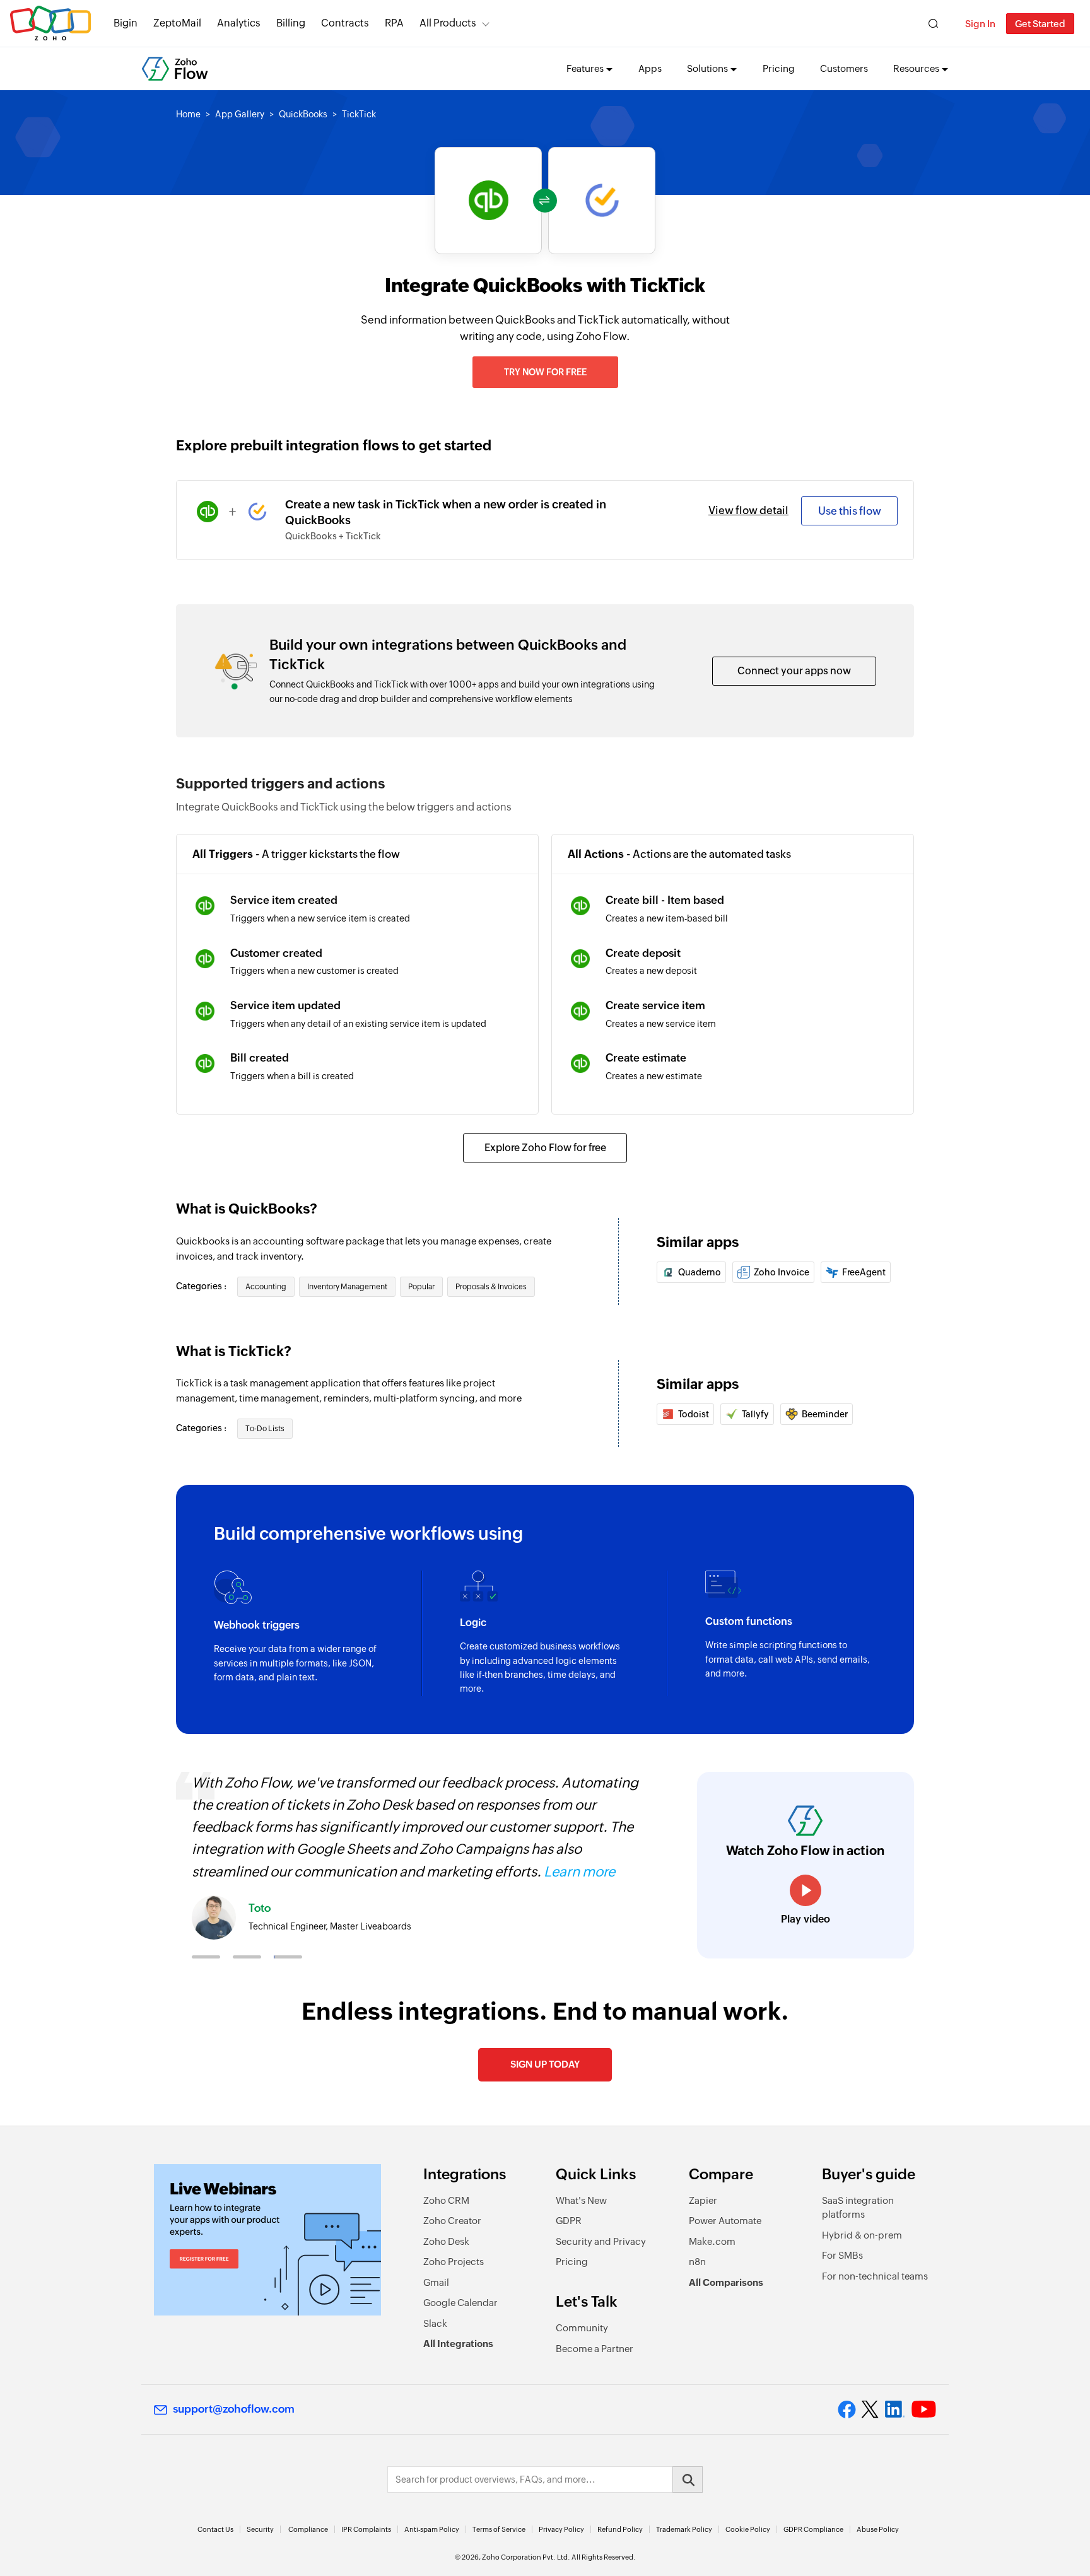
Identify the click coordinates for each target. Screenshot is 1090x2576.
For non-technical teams (875, 2276)
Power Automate (725, 2221)
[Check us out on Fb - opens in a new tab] (847, 2409)
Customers (844, 68)
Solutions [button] (707, 68)
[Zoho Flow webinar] (267, 2240)
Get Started (1040, 24)
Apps (650, 68)
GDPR (569, 2221)
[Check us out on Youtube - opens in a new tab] (924, 2409)
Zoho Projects (454, 2262)
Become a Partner (595, 2349)
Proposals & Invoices (491, 1287)
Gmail (436, 2282)
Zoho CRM (446, 2200)
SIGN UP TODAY (545, 2064)
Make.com (712, 2241)
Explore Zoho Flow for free (545, 1148)
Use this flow (850, 511)
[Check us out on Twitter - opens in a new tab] (870, 2409)
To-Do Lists (265, 1429)
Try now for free (545, 372)
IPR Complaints (366, 2529)
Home (188, 114)
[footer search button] (688, 2479)
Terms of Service (499, 2529)
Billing (291, 23)
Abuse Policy (878, 2529)
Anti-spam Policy (432, 2529)
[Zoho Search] (933, 24)
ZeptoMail (177, 23)
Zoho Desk (446, 2241)
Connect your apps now (794, 671)
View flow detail (748, 510)
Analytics (239, 23)
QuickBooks (303, 114)
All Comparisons (726, 2282)
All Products (448, 23)
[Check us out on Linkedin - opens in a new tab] (895, 2409)
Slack (435, 2323)
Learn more (579, 1872)
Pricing (779, 68)
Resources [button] (916, 68)
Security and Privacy (601, 2241)
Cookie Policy (748, 2529)
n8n (697, 2262)
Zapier (703, 2200)
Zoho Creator (452, 2221)
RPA (394, 23)
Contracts (345, 23)
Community (582, 2328)
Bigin (126, 23)
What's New (581, 2200)
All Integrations (458, 2344)
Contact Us (215, 2529)
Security (260, 2529)
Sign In (980, 24)
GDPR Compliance (813, 2529)
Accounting (266, 1287)
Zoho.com (50, 24)
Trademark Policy (684, 2529)
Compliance (308, 2529)
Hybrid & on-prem (862, 2235)
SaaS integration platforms (858, 2208)
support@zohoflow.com (234, 2409)
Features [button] (585, 68)
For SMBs (842, 2255)
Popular (421, 1287)
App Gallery (240, 114)
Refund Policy (620, 2529)
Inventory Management (347, 1287)
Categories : (202, 1286)
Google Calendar (460, 2303)
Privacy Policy (561, 2529)
